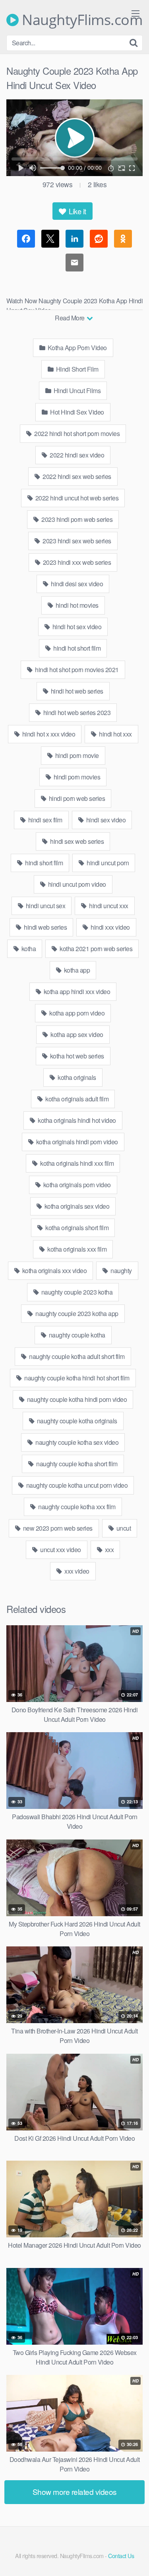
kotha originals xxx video (54, 1271)
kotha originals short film (76, 1228)
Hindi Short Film (76, 369)
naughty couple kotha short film (76, 1464)
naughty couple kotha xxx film (76, 1507)
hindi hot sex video (76, 627)
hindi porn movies (76, 777)
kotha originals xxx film (76, 1249)
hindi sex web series (76, 841)
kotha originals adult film (76, 1099)
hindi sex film (45, 820)
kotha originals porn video (76, 1185)
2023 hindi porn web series (76, 519)
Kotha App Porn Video (76, 348)
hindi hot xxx (115, 734)
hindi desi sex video (76, 584)
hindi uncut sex (45, 906)
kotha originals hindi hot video (76, 1120)
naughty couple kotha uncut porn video (76, 1485)
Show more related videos (75, 2492)
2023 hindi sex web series (76, 541)
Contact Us (121, 2556)
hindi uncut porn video (76, 884)
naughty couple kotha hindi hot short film (76, 1378)
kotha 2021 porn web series (96, 949)
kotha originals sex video (76, 1206)
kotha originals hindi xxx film (76, 1163)
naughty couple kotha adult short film (76, 1356)
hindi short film (44, 863)
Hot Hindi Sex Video (76, 412)
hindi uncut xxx (108, 906)
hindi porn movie (76, 755)
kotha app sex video (76, 1034)
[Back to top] (135, 2559)
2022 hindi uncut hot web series (76, 498)
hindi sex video (105, 820)
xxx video (76, 1571)
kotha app (76, 970)
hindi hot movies (76, 605)
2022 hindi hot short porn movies (76, 433)
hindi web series (45, 927)
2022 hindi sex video (76, 455)
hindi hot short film (76, 648)
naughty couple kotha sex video (76, 1442)
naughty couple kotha (76, 1335)
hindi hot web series (76, 691)
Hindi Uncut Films (76, 391)
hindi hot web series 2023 (76, 712)
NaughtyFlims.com (80, 20)
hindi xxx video (110, 927)
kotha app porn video (76, 1013)
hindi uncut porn (107, 863)
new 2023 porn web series (57, 1528)
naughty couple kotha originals (76, 1421)
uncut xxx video (60, 1550)
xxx (108, 1550)
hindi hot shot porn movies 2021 (76, 670)
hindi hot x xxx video (48, 734)
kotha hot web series (76, 1056)
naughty (121, 1271)
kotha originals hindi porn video (76, 1142)
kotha (28, 949)
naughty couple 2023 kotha (76, 1292)
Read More (70, 318)
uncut (123, 1528)
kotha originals (76, 1077)
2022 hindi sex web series (76, 476)
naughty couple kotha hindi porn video (76, 1399)
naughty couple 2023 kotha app (76, 1313)
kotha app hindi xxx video (76, 991)
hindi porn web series (76, 798)
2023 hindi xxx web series (76, 562)
